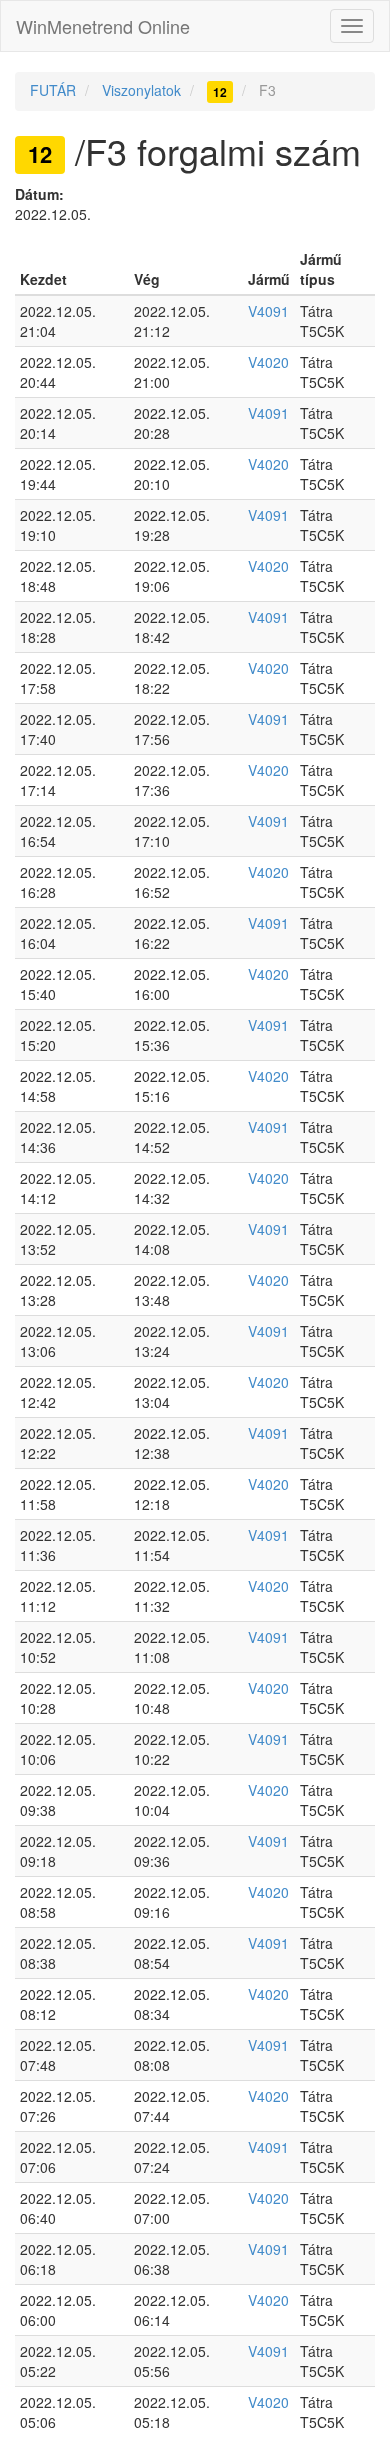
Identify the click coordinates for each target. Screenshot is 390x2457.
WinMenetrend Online (103, 26)
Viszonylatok (141, 90)
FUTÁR (53, 90)
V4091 (268, 311)
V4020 (268, 362)
